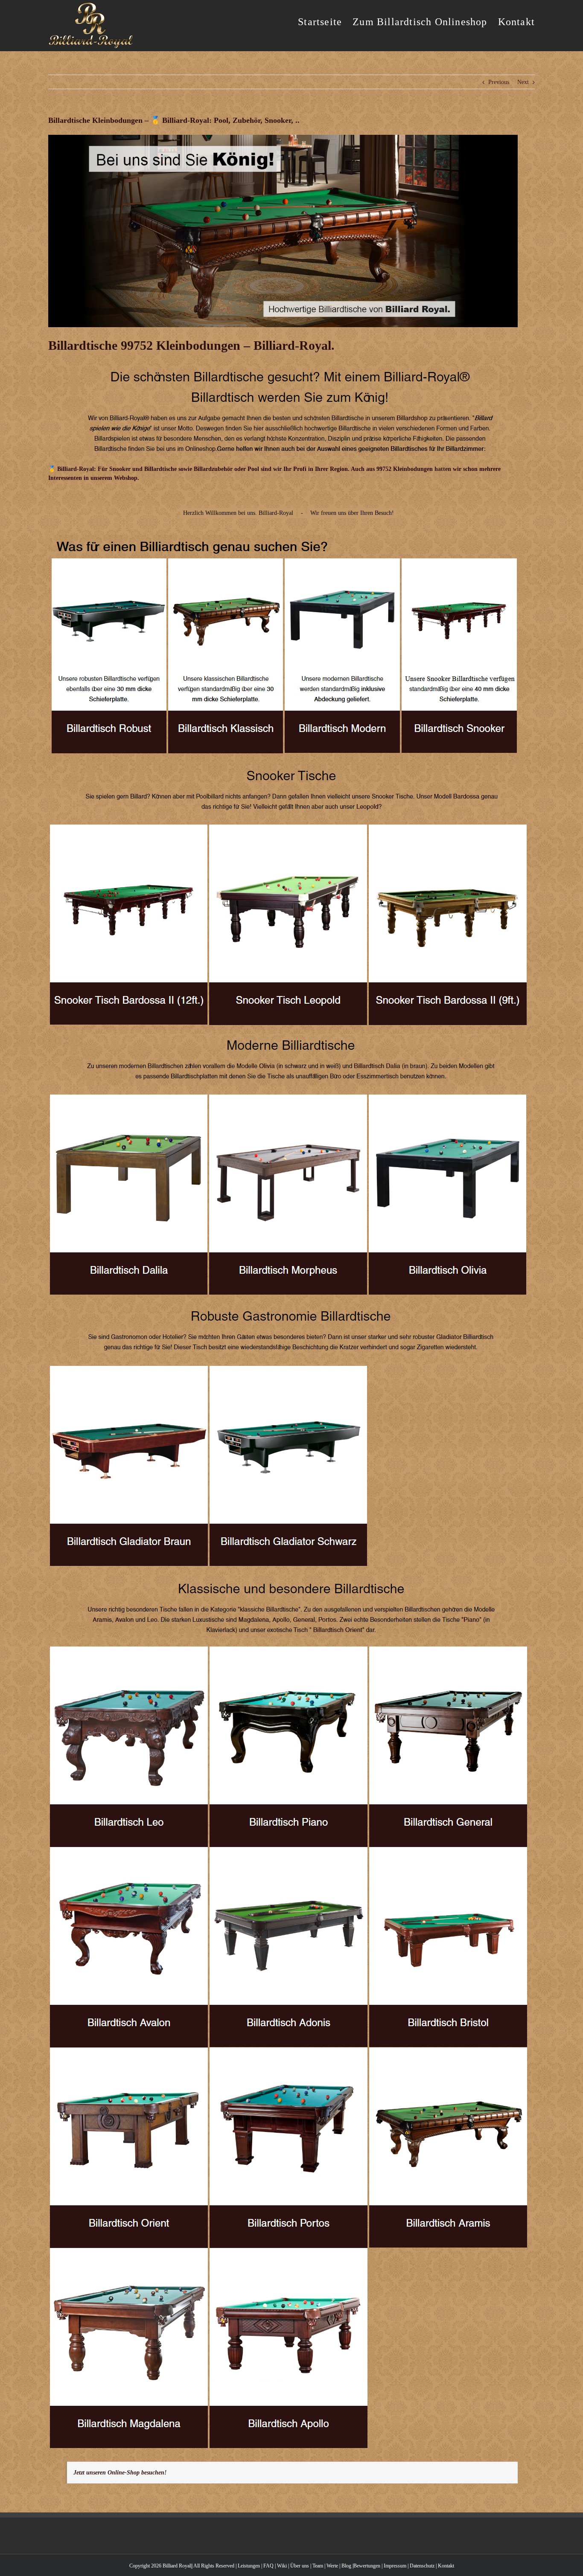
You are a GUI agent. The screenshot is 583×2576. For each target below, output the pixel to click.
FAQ (268, 2566)
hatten (443, 469)
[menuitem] (325, 21)
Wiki (282, 2566)
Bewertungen (367, 2566)
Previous (499, 82)
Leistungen (249, 2566)
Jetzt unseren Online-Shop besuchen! (120, 2473)
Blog (346, 2566)
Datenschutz (422, 2566)
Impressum (395, 2566)
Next (523, 82)
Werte (332, 2566)
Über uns (300, 2566)
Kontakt (446, 2566)
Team (318, 2566)
